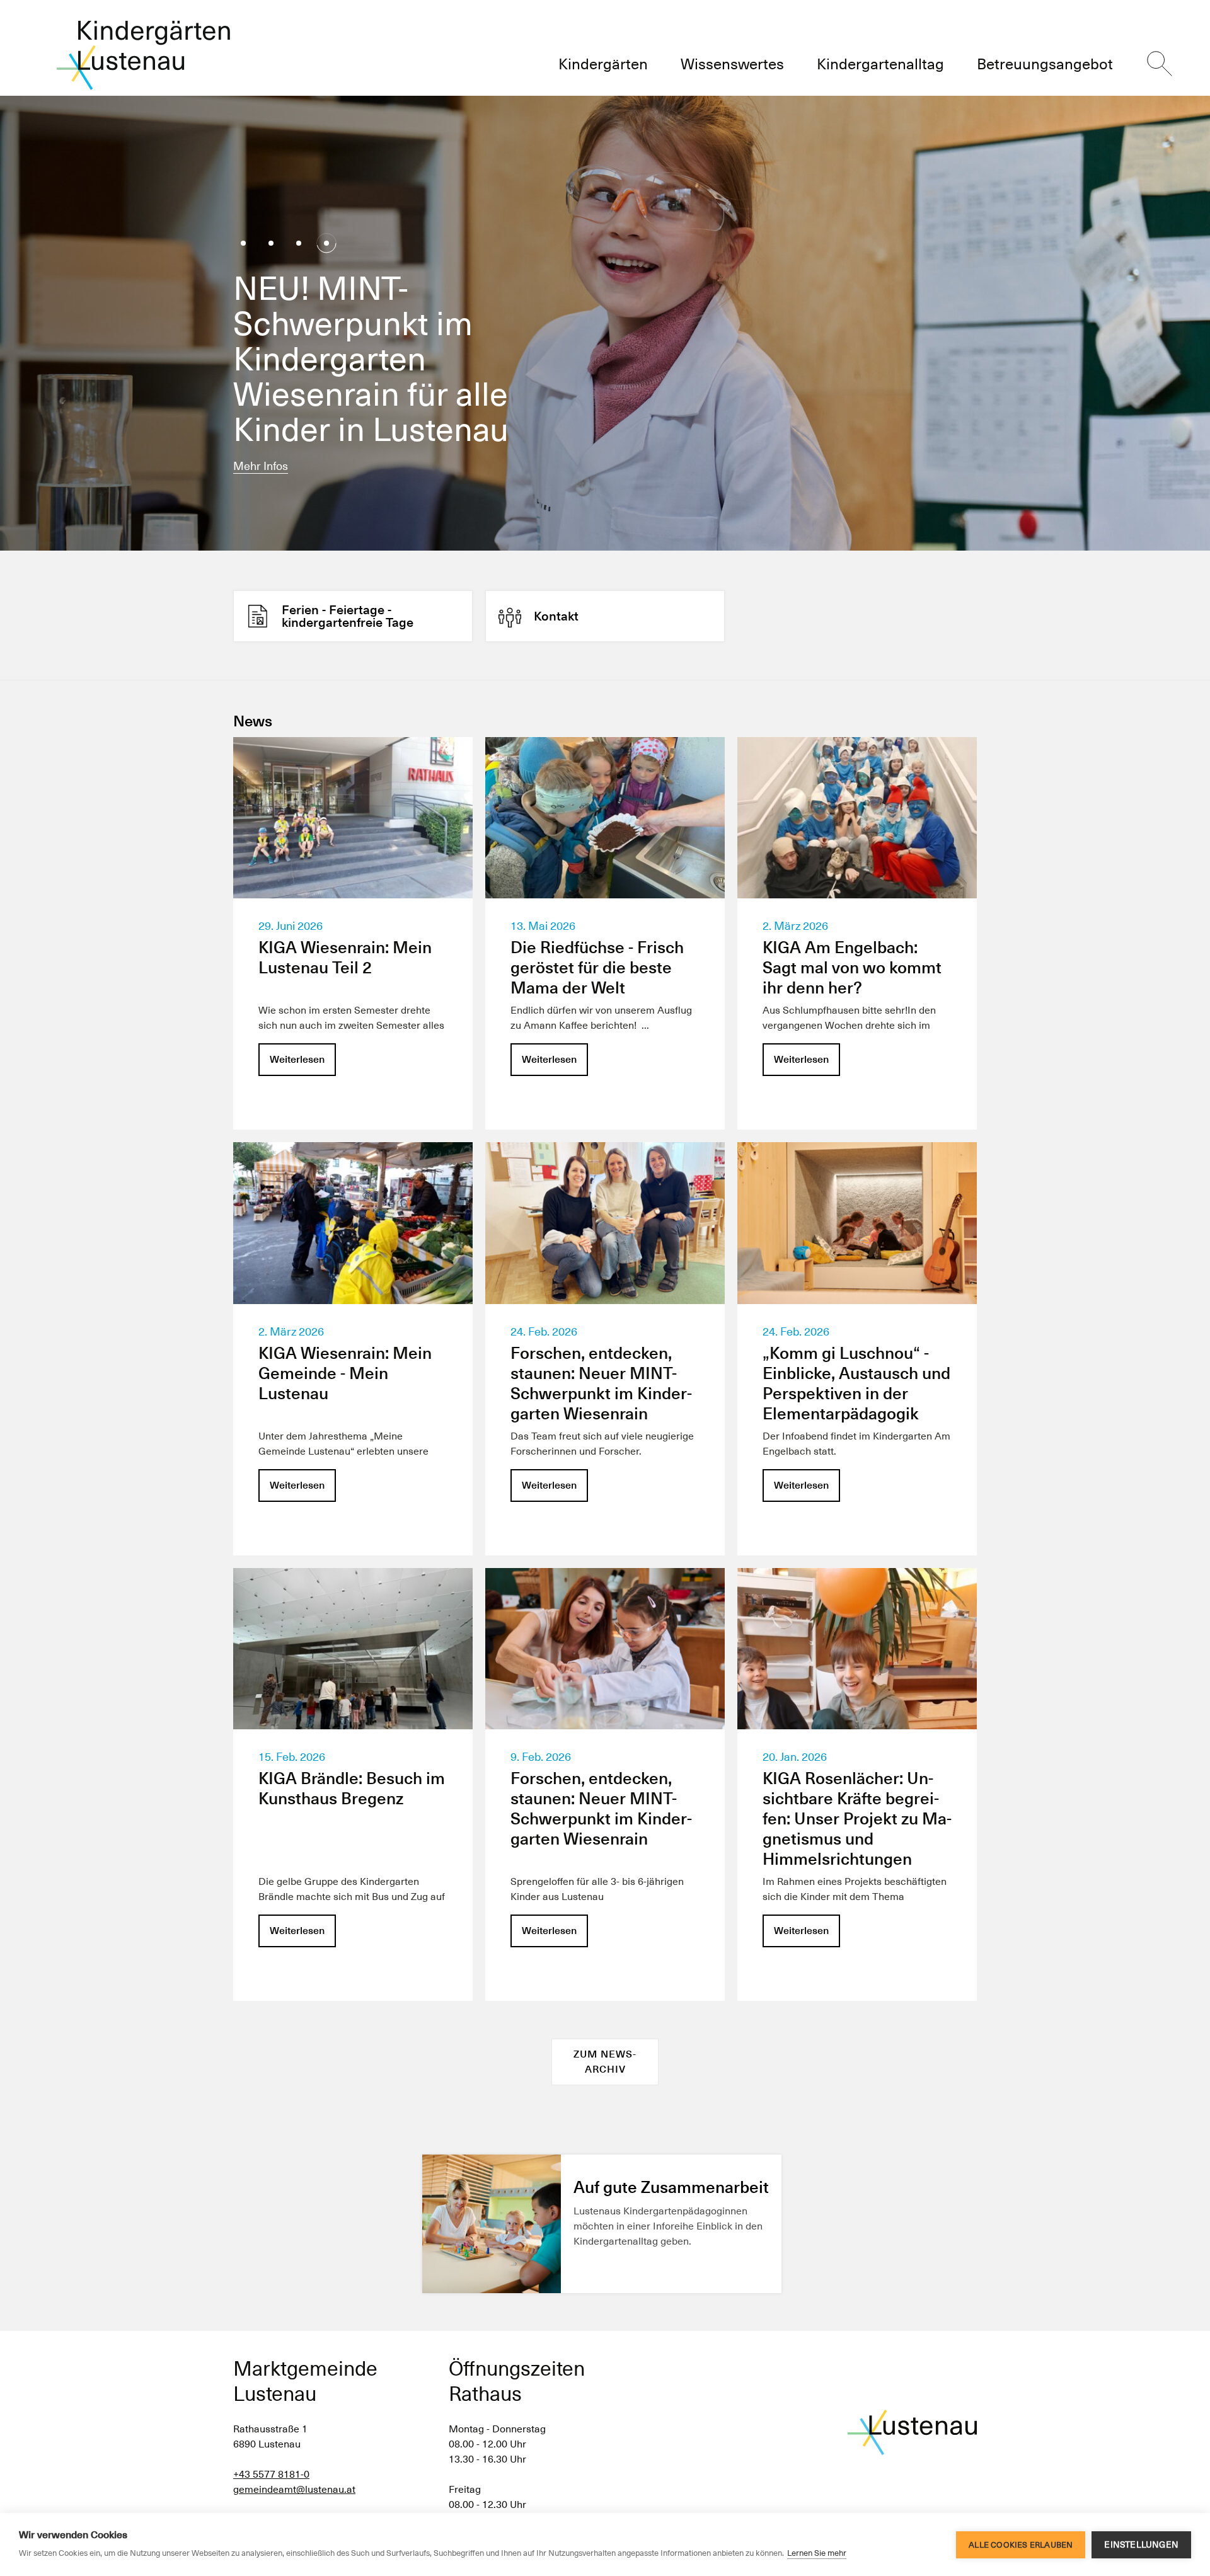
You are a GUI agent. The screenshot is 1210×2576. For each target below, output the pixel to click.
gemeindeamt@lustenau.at (294, 2489)
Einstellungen (1141, 2545)
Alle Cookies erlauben (1021, 2545)
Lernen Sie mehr (817, 2553)
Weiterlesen (297, 1059)
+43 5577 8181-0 (271, 2474)
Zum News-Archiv (605, 2062)
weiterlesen (263, 466)
